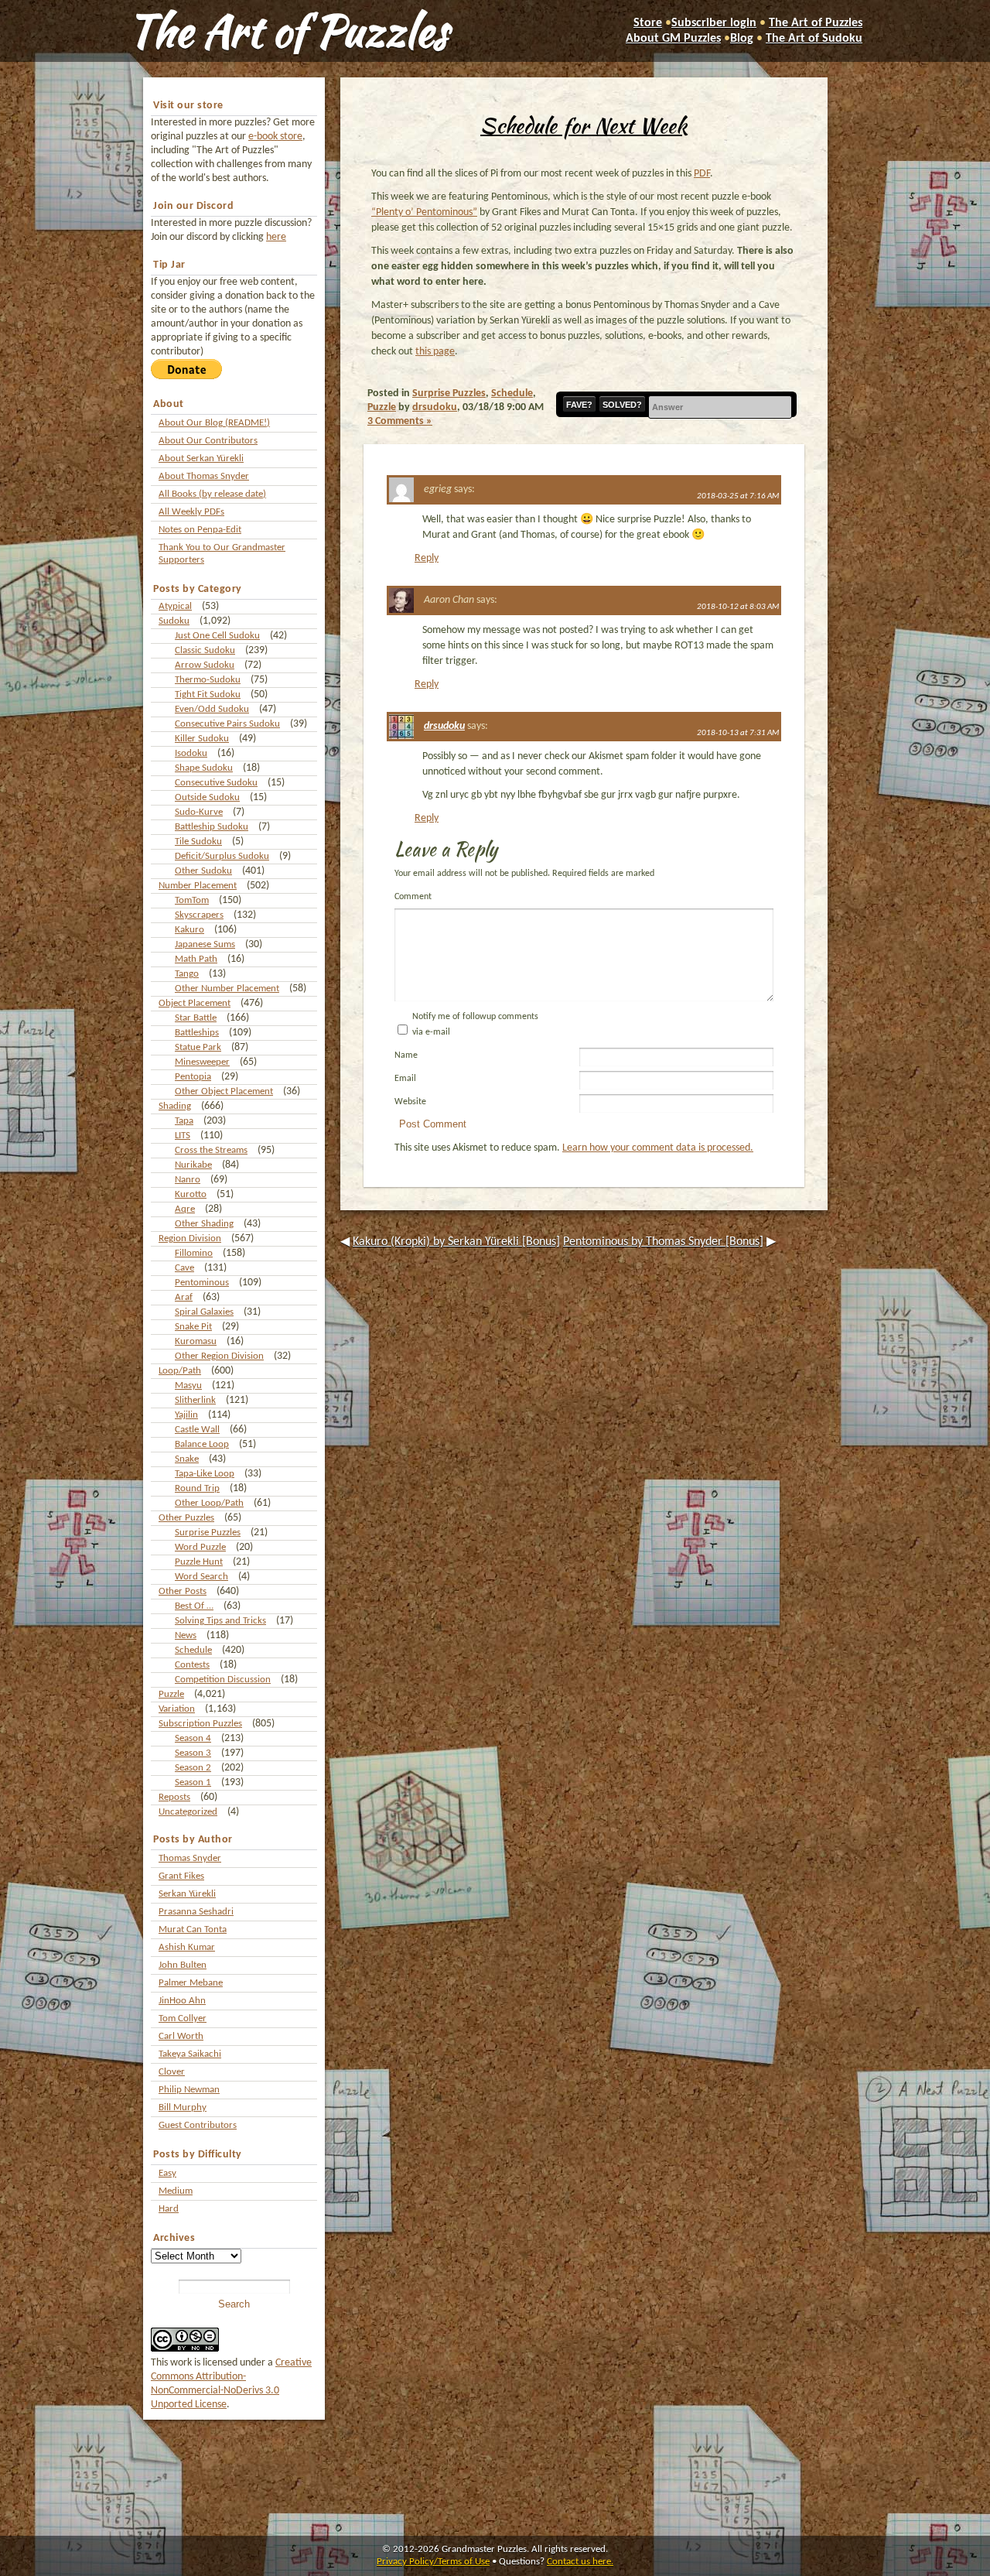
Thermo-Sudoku (208, 680)
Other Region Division (219, 1356)
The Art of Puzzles (288, 31)
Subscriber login (714, 23)
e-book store (275, 137)
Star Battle (196, 1018)
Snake (187, 1459)
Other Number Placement (227, 989)
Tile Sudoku (198, 842)
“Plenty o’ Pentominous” (424, 212)
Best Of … (194, 1606)
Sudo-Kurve (199, 812)
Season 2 (193, 1768)
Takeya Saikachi (190, 2054)
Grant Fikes (181, 1876)
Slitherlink (195, 1400)
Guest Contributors (198, 2125)
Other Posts (183, 1591)
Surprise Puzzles (208, 1533)
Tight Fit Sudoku (208, 694)
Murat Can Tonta (193, 1929)
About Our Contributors (208, 441)
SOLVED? (622, 405)
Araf (184, 1297)
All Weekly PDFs (191, 512)
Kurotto (191, 1194)
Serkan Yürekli (187, 1894)
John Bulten (183, 1965)
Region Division (190, 1238)
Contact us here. (580, 2562)
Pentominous (202, 1283)
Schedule (193, 1650)
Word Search (201, 1577)
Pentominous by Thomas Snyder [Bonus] (663, 1242)
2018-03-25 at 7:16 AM (738, 496)
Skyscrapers (199, 915)
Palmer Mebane (191, 1983)
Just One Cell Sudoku (217, 636)
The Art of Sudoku (814, 39)
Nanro (188, 1180)
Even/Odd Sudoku (212, 709)
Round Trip (197, 1488)
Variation (177, 1709)
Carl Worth (181, 2036)
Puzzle (171, 1694)
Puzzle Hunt (199, 1562)
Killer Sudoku (202, 739)
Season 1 (193, 1782)
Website (410, 1102)
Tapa (184, 1121)
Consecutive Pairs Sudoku (227, 724)
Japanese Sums (205, 944)
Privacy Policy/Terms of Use (433, 2562)
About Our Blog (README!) (214, 423)
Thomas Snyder (190, 1858)
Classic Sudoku (205, 650)
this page (435, 352)
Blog (742, 39)
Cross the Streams (211, 1150)
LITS (183, 1136)
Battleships (197, 1033)
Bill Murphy (183, 2107)
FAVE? (579, 405)
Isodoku (191, 753)
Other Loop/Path (209, 1503)
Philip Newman (189, 2090)
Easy (167, 2173)
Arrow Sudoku (205, 665)
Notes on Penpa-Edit (200, 530)
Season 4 (193, 1738)
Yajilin (186, 1415)
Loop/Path (180, 1371)
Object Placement (195, 1003)
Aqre (185, 1209)
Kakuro (189, 930)
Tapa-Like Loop (205, 1474)
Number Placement (198, 886)
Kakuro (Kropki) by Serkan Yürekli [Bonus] (456, 1242)
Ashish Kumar (187, 1947)
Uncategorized (188, 1812)
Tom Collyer (183, 2018)
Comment (413, 897)
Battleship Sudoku (212, 827)
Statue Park (198, 1047)
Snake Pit (193, 1327)
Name (406, 1055)
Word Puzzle (200, 1547)
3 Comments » (400, 421)
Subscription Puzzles (200, 1724)
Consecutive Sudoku (216, 783)
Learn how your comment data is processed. (658, 1148)
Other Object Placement (224, 1091)
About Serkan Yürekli (201, 458)
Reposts (174, 1797)
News (186, 1635)
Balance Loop (202, 1444)
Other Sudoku (203, 871)
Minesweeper (202, 1062)
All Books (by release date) (212, 494)
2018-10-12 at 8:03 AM (738, 607)
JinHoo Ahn (182, 2001)
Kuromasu (196, 1341)
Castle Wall (197, 1430)
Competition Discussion (223, 1680)
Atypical (175, 606)
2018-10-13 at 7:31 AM (738, 733)
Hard (169, 2209)
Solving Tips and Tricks (220, 1621)
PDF (702, 174)
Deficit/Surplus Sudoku (222, 856)
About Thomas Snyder (204, 476)
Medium (176, 2191)
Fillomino (194, 1253)
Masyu (188, 1385)
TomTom (192, 900)
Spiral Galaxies (204, 1312)
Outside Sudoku (207, 797)
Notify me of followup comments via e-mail (475, 1025)
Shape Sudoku (204, 768)
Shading (175, 1106)
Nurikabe (193, 1165)
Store (648, 23)
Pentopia (193, 1077)
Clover (172, 2072)
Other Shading (204, 1224)
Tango (187, 974)
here (276, 237)
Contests (192, 1665)
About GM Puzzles (673, 39)
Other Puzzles (186, 1518)
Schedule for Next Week (584, 125)
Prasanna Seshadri (196, 1912)
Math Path (196, 959)
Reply (427, 558)
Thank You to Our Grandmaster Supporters (222, 554)
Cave (184, 1268)
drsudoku (435, 407)
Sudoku (174, 621)
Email (405, 1079)
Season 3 (193, 1753)
